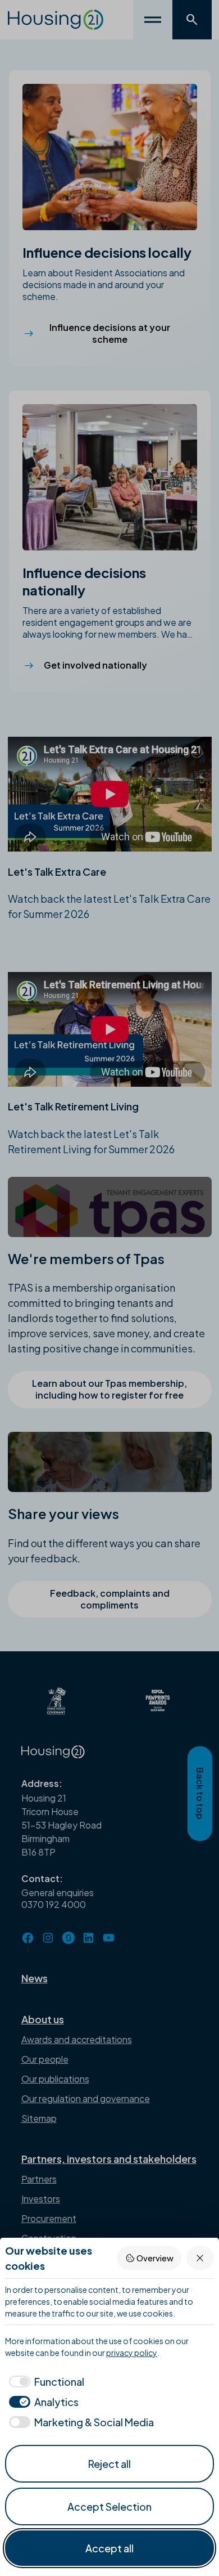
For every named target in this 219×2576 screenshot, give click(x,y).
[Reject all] (200, 2258)
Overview (155, 2258)
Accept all (109, 2548)
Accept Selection (109, 2506)
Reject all (109, 2464)
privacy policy (132, 2353)
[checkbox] (45, 2382)
